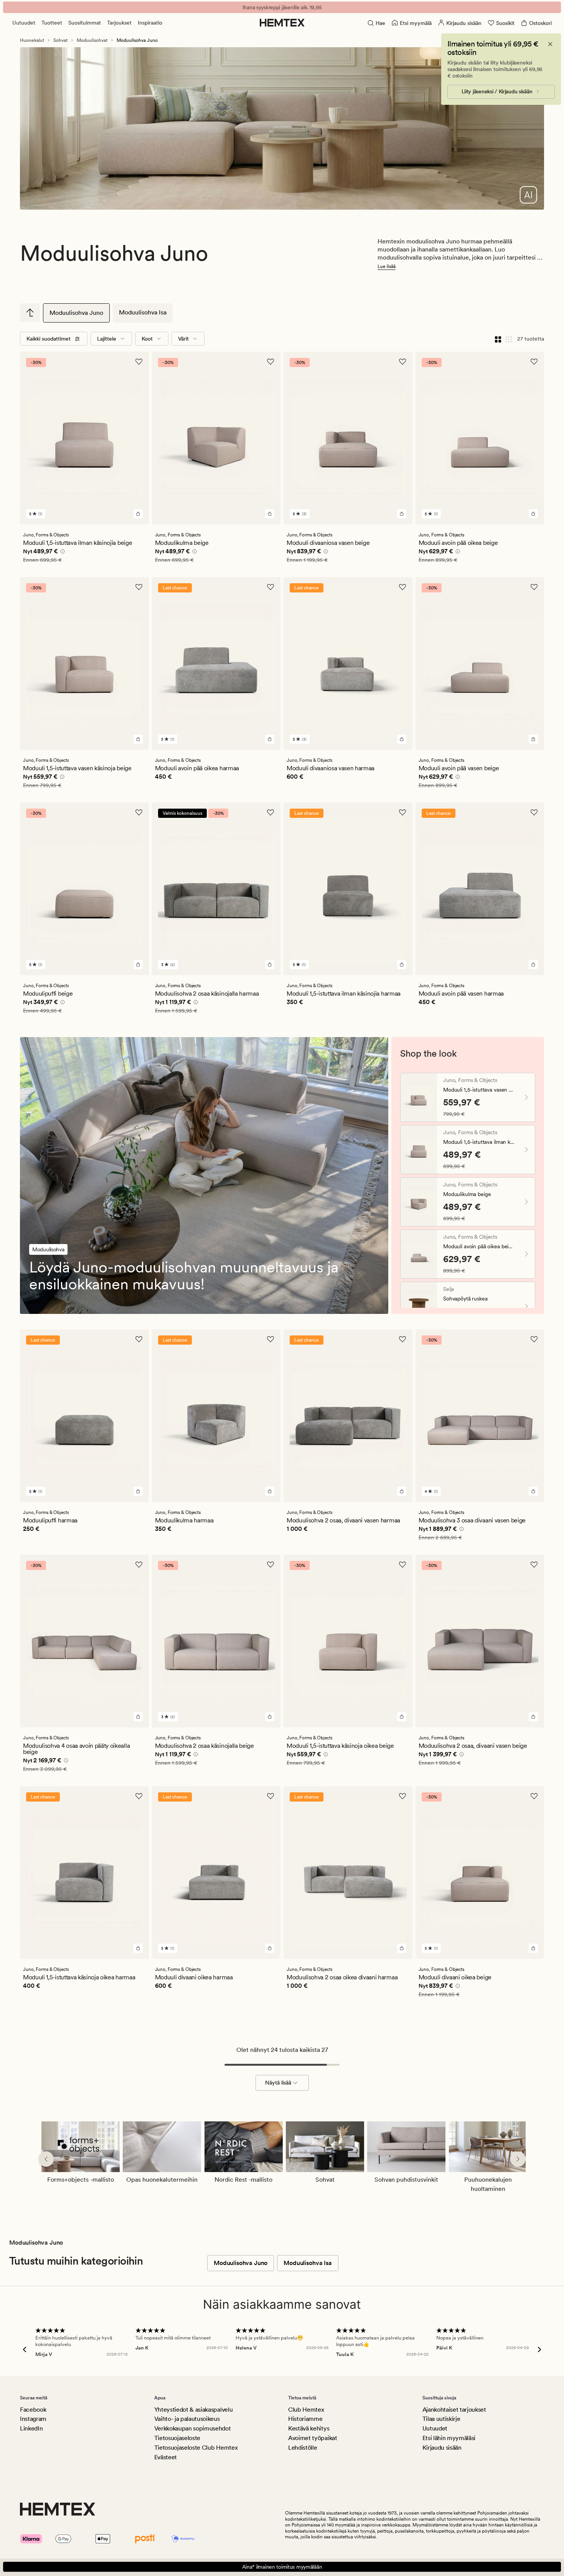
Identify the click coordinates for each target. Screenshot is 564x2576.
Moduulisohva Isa (143, 312)
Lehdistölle (303, 2448)
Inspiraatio (150, 23)
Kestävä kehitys (309, 2428)
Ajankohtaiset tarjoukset (454, 2410)
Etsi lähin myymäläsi (449, 2438)
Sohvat (60, 40)
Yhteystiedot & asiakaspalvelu (194, 2410)
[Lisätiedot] (61, 553)
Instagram (33, 2419)
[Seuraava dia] (518, 2159)
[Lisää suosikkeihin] (139, 362)
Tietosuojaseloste (177, 2438)
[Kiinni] (550, 44)
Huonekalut (32, 40)
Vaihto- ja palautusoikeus (187, 2419)
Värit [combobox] (183, 339)
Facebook (33, 2410)
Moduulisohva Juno (76, 313)
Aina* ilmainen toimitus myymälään (282, 2567)
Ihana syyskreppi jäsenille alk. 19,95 (282, 7)
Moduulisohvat (92, 40)
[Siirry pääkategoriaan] (30, 313)
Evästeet (166, 2457)
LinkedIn (31, 2428)
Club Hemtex (306, 2410)
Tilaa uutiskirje (441, 2419)
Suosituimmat (85, 23)
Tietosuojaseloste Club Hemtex (196, 2448)
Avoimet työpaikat (313, 2438)
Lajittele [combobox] (107, 339)
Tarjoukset (119, 23)
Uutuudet (24, 23)
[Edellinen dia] (46, 2159)
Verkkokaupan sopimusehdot (193, 2428)
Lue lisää (387, 266)
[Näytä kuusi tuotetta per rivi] (509, 339)
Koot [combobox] (147, 339)
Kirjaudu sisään (442, 2448)
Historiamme (305, 2419)
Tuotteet (52, 23)
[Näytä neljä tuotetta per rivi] (498, 339)
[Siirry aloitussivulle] (282, 23)
